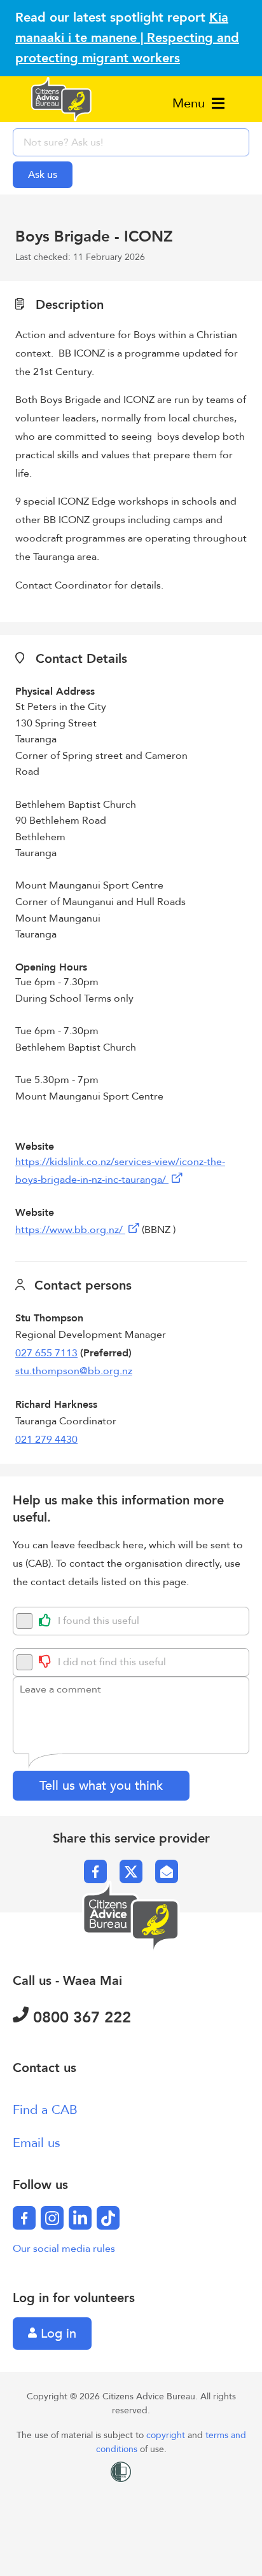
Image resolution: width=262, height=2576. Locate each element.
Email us (37, 2143)
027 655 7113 (46, 1353)
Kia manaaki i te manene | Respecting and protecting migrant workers (127, 38)
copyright (167, 2435)
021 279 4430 (46, 1440)
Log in (57, 2334)
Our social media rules (64, 2249)
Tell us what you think (101, 1786)
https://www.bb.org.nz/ (70, 1230)
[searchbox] (131, 142)
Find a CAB (45, 2110)
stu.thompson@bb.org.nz (74, 1371)
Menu (190, 103)
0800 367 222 (80, 2018)
